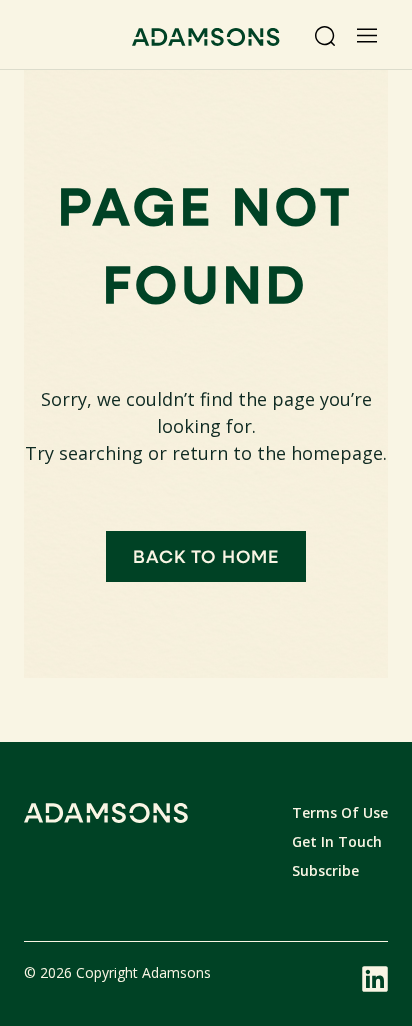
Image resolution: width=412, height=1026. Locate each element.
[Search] (325, 36)
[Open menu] (367, 36)
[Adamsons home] (205, 39)
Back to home (206, 556)
